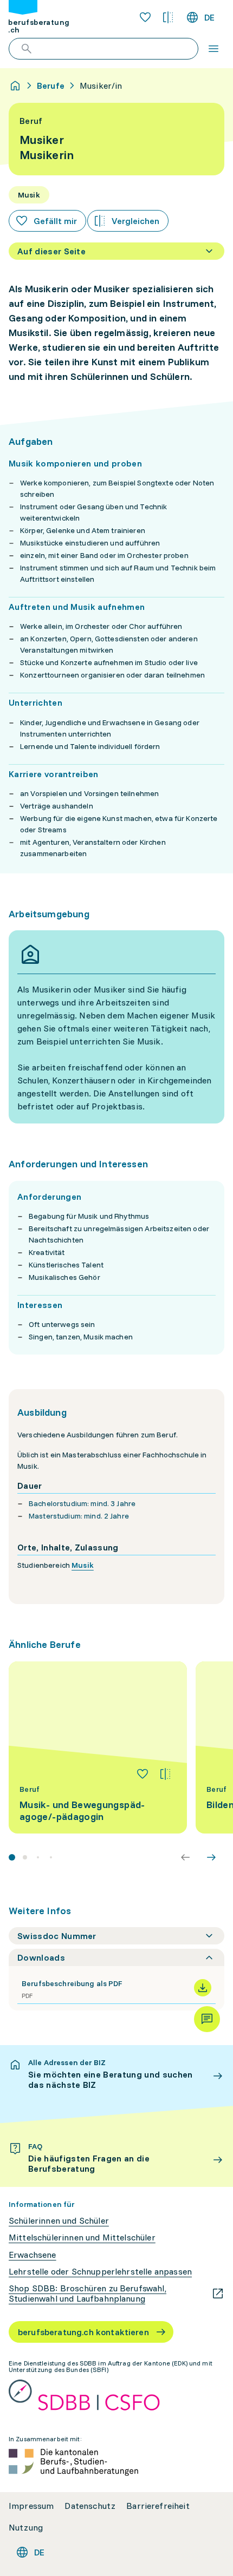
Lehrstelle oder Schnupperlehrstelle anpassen (100, 2272)
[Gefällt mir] (143, 1774)
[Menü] (213, 49)
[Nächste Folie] (211, 1857)
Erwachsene (33, 2255)
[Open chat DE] (207, 2019)
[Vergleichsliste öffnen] (168, 17)
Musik (83, 1565)
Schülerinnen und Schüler (59, 2221)
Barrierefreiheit (158, 2506)
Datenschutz (90, 2506)
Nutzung (26, 2528)
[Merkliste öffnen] (145, 17)
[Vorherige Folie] (185, 1857)
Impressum (31, 2506)
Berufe (51, 86)
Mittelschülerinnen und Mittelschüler (82, 2237)
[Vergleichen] (165, 1774)
